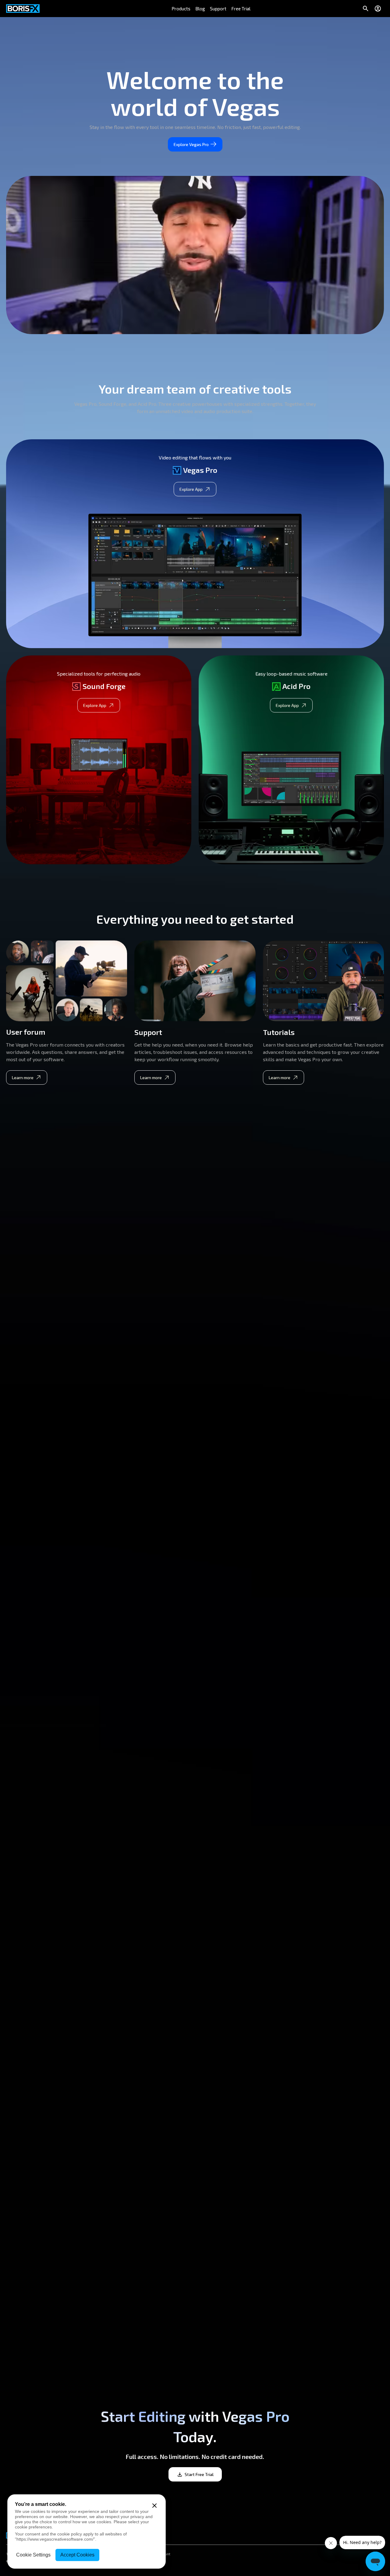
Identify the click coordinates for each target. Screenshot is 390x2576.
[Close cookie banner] (154, 2506)
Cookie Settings (33, 2555)
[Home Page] (23, 9)
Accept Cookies (77, 2555)
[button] (181, 9)
